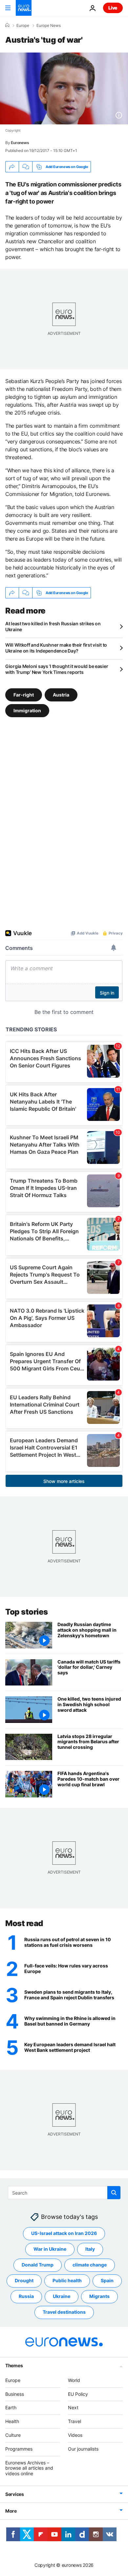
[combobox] (64, 2193)
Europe (23, 26)
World (74, 2380)
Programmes (19, 2449)
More (11, 2511)
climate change (90, 2265)
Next (73, 2407)
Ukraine (62, 2296)
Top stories (27, 1612)
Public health (67, 2280)
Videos (75, 2435)
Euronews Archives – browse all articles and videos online (29, 2468)
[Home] (7, 25)
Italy (90, 2249)
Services (15, 2494)
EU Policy (78, 2394)
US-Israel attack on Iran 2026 (64, 2233)
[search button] (114, 2193)
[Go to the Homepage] (24, 8)
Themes (14, 2365)
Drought (24, 2280)
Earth (11, 2407)
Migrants (99, 2296)
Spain (107, 2280)
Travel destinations (64, 2312)
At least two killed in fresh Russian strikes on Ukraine (53, 626)
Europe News (49, 26)
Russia (26, 2296)
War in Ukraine (50, 2249)
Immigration (27, 710)
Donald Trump (38, 2265)
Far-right (24, 695)
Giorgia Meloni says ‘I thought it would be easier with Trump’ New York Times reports (57, 669)
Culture (13, 2435)
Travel (75, 2421)
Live (113, 8)
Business (15, 2394)
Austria (61, 695)
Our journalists (83, 2449)
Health (12, 2421)
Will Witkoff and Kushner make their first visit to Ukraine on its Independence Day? (56, 648)
